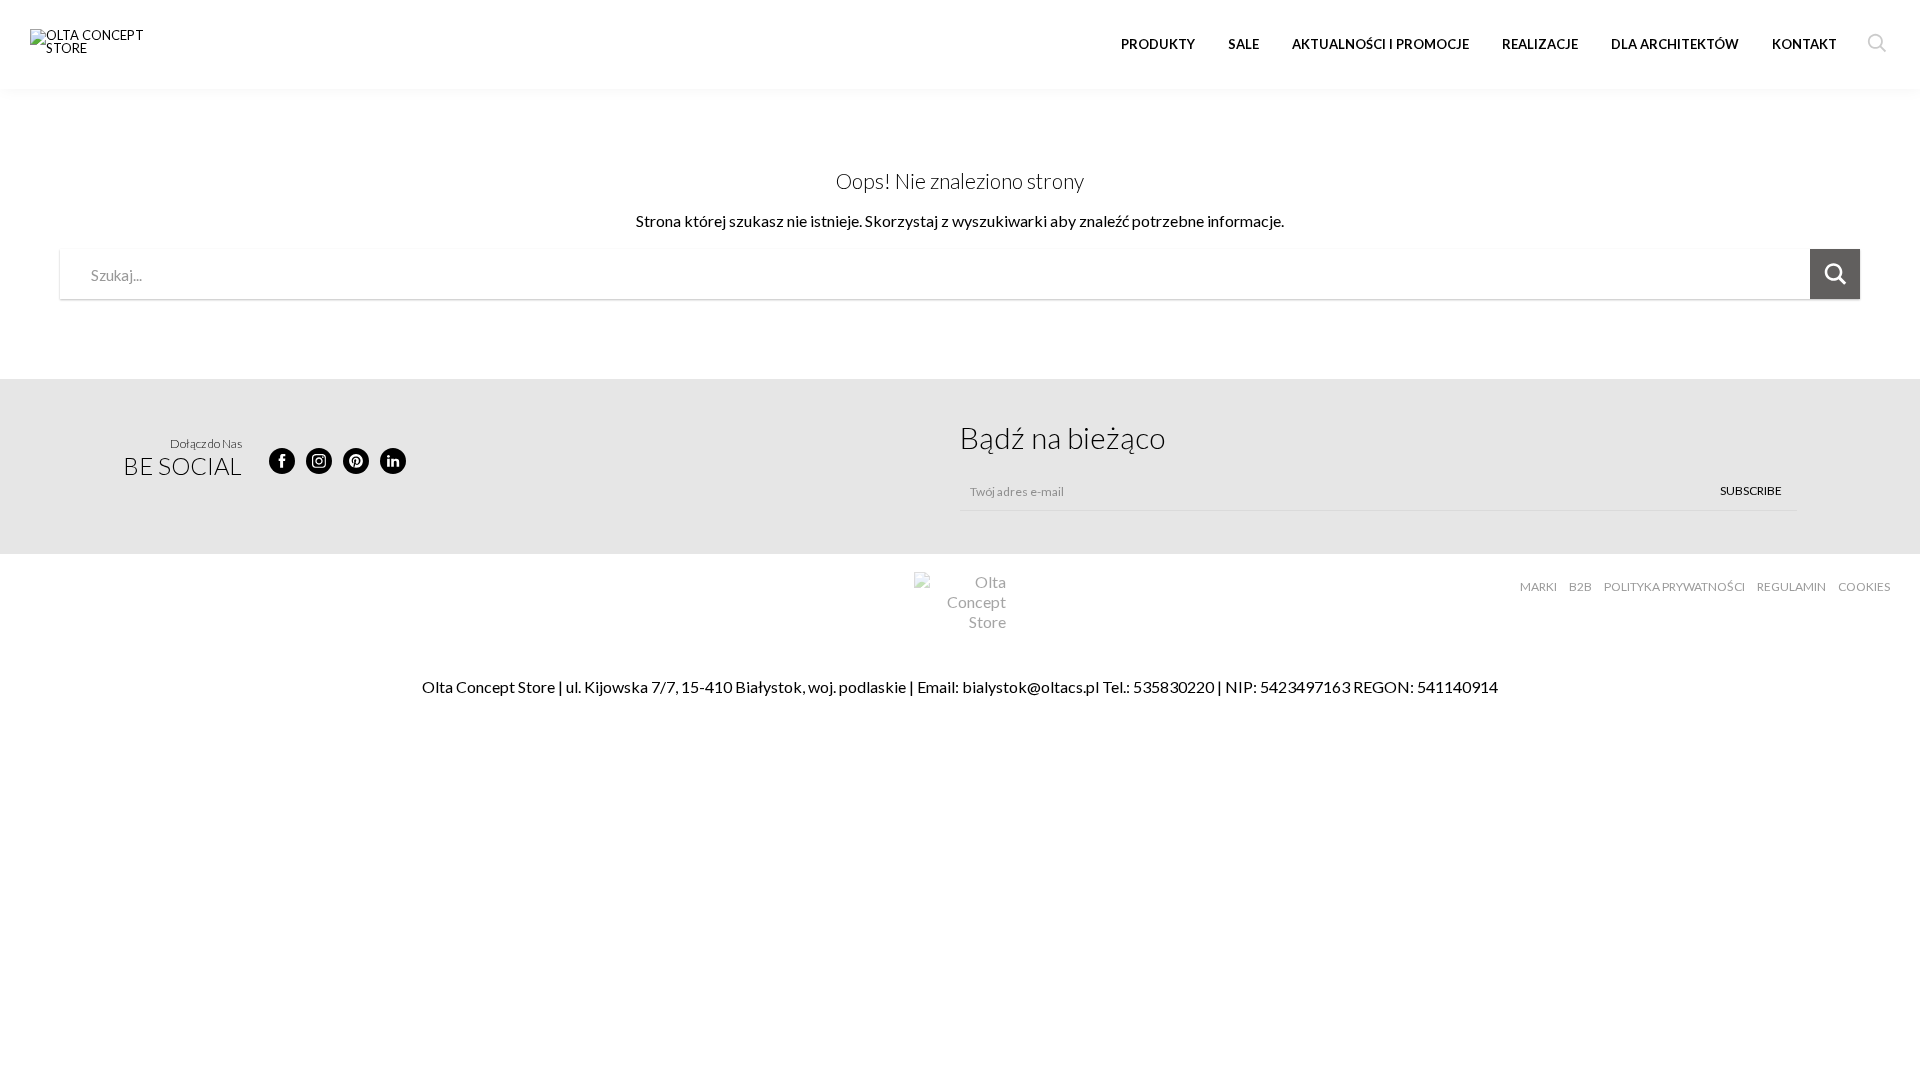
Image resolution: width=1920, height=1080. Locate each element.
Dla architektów (1675, 44)
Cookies (1864, 586)
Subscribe (1751, 490)
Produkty (1158, 44)
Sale (1243, 44)
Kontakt (1804, 44)
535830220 (1173, 686)
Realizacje (1540, 44)
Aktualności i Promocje (1380, 44)
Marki (1538, 586)
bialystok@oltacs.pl (1030, 686)
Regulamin (1791, 586)
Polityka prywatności (1674, 586)
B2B (1580, 586)
